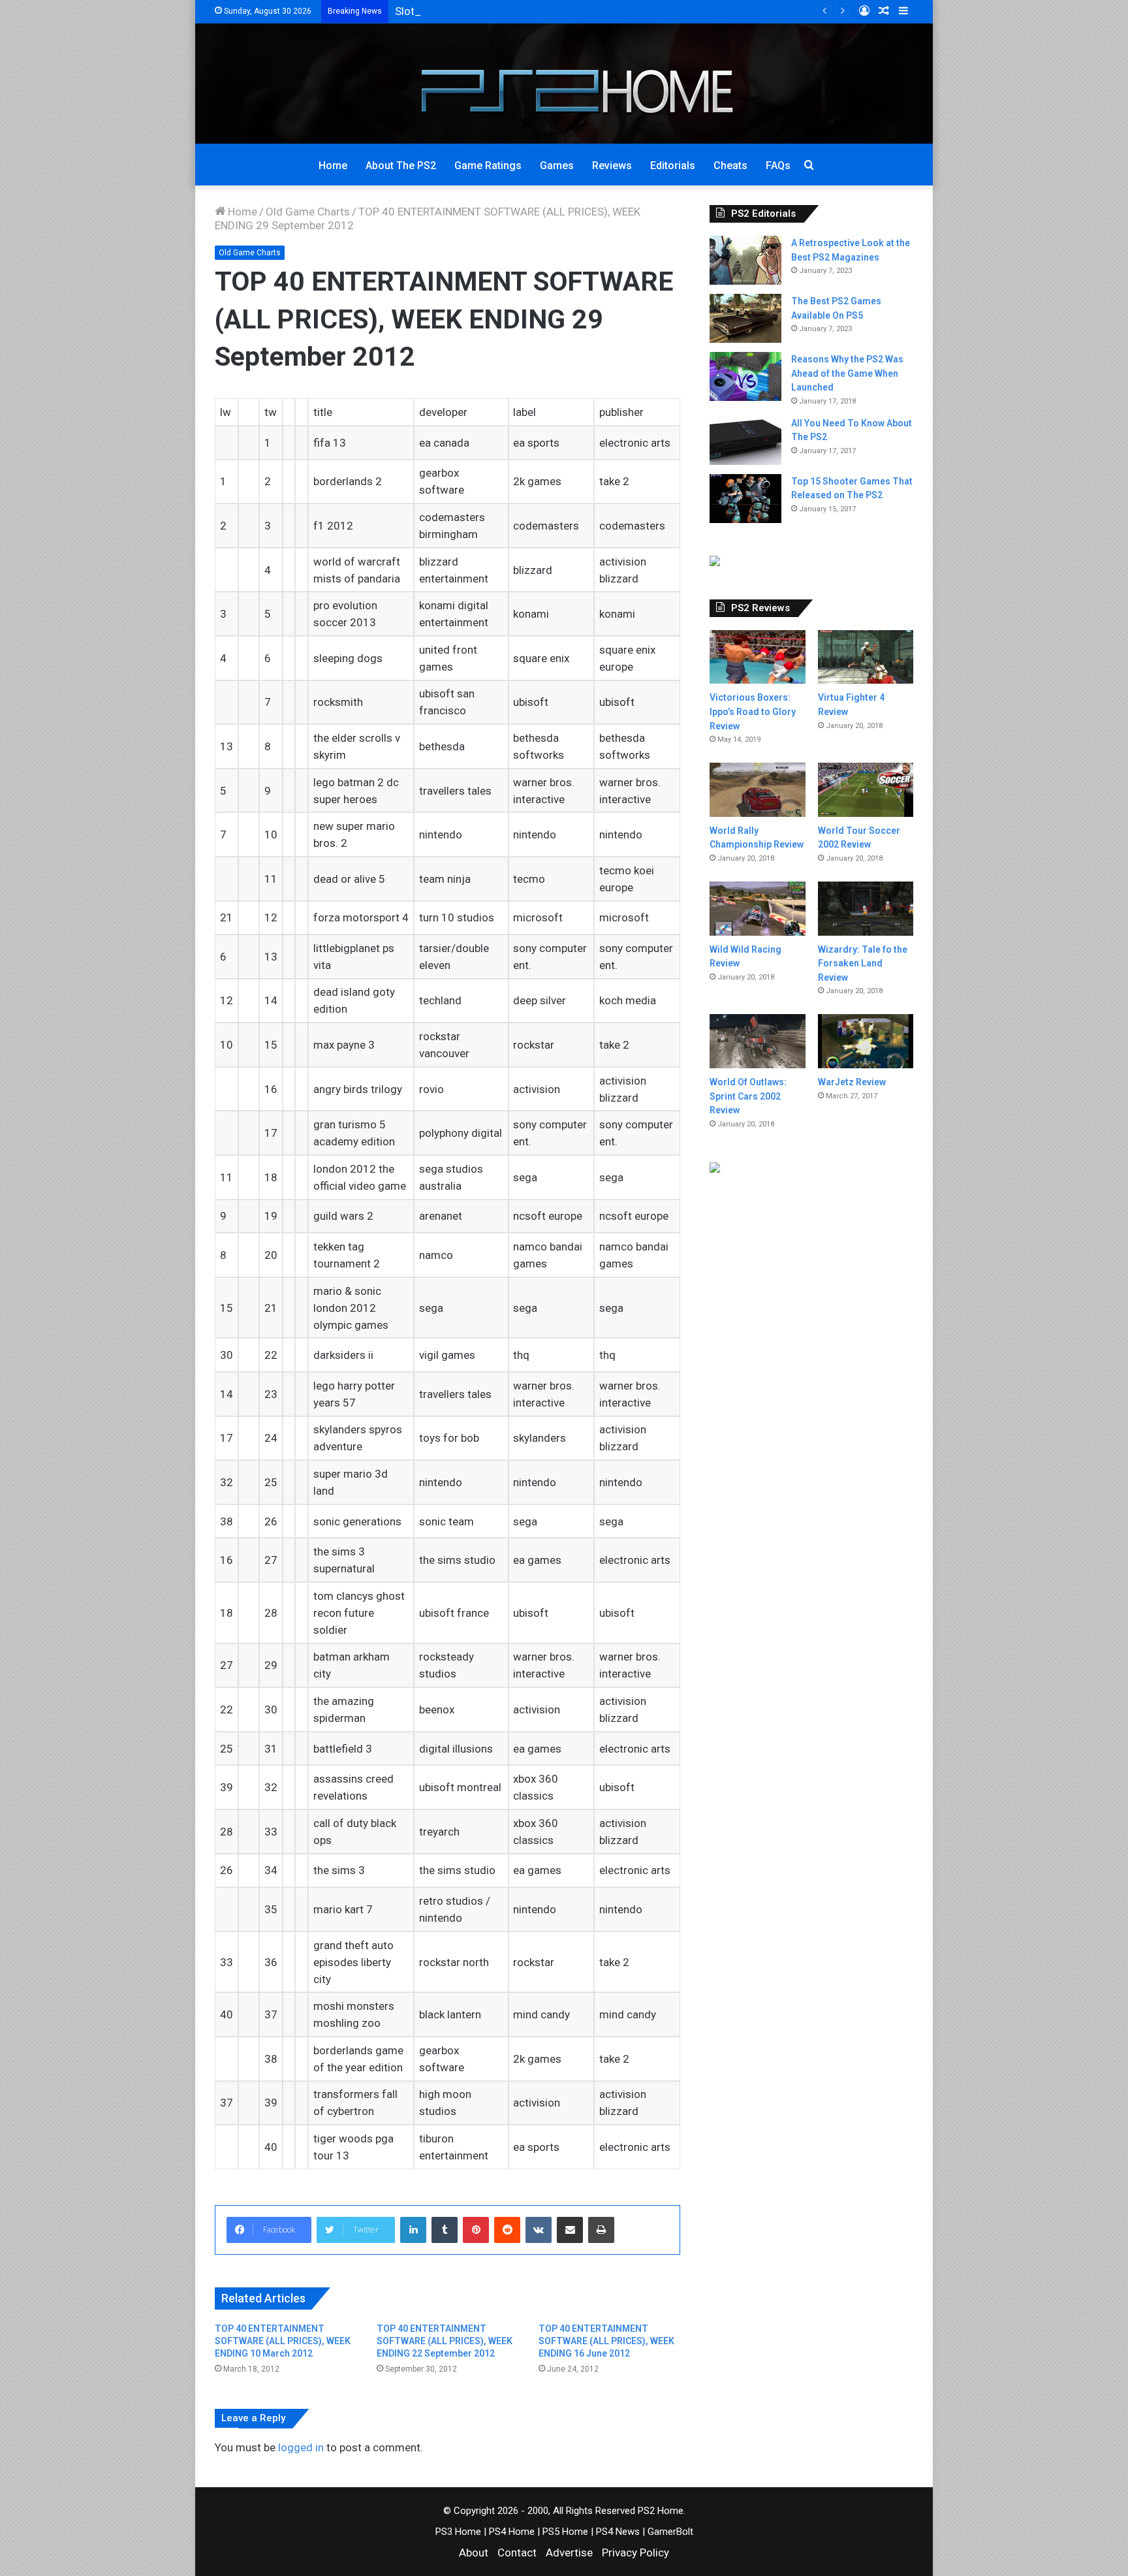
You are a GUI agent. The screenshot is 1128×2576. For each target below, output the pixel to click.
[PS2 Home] (564, 84)
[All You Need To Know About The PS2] (745, 440)
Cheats (730, 166)
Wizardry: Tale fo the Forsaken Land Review (863, 963)
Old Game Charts (308, 212)
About (474, 2552)
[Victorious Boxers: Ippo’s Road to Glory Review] (757, 657)
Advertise (569, 2552)
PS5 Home (565, 2532)
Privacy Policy (635, 2552)
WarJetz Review (852, 1082)
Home (333, 166)
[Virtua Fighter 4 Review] (866, 657)
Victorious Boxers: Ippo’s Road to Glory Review (753, 711)
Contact (517, 2552)
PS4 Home (512, 2532)
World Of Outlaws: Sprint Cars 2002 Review (748, 1096)
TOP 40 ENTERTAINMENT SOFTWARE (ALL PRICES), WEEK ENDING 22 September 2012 (445, 2341)
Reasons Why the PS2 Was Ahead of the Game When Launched (847, 373)
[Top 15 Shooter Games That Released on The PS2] (745, 499)
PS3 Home (458, 2532)
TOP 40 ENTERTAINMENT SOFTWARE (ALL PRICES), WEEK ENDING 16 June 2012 (606, 2341)
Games (557, 166)
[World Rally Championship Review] (757, 790)
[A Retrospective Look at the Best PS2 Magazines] (745, 260)
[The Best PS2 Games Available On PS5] (745, 318)
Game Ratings (488, 166)
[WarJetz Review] (866, 1041)
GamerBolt (670, 2532)
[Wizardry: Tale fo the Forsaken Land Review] (866, 909)
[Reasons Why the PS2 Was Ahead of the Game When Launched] (745, 376)
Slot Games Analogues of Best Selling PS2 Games (518, 11)
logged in (301, 2447)
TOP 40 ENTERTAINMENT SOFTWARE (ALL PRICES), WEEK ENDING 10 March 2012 (283, 2341)
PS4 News (618, 2532)
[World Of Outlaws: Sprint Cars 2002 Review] (757, 1041)
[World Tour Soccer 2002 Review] (866, 789)
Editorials (673, 166)
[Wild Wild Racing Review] (757, 909)
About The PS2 (401, 166)
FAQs (778, 166)
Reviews (612, 166)
